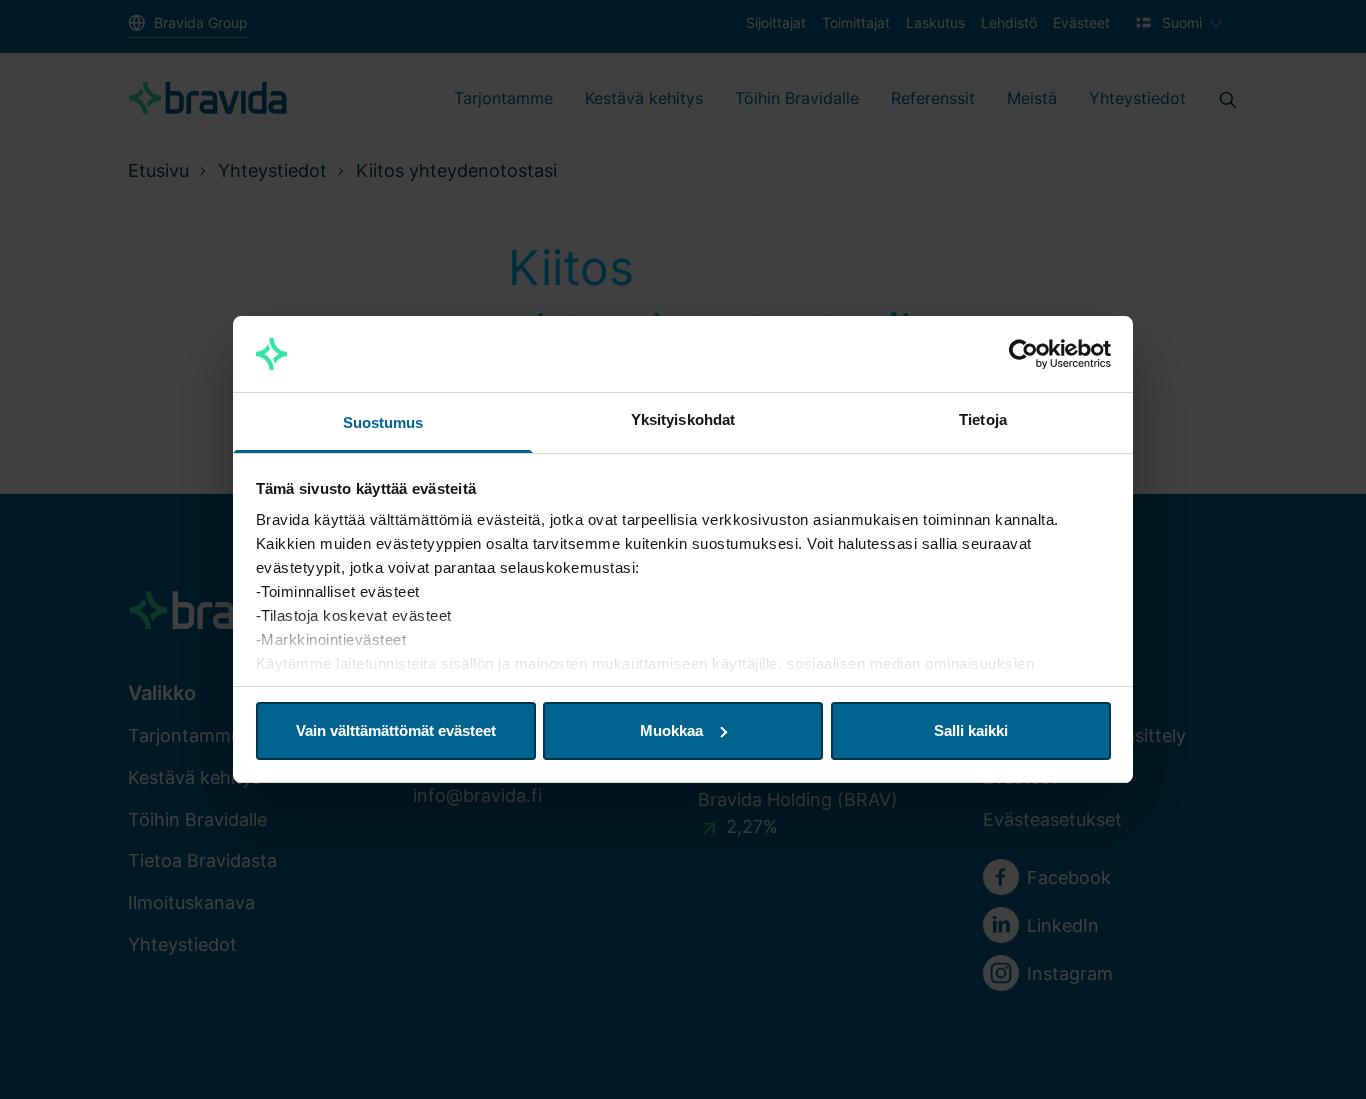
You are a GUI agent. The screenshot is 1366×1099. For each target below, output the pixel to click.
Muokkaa (671, 730)
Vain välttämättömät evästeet (396, 730)
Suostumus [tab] (383, 422)
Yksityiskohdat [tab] (683, 419)
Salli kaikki (971, 730)
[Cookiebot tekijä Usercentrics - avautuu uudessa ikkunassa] (1023, 354)
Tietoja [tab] (983, 419)
